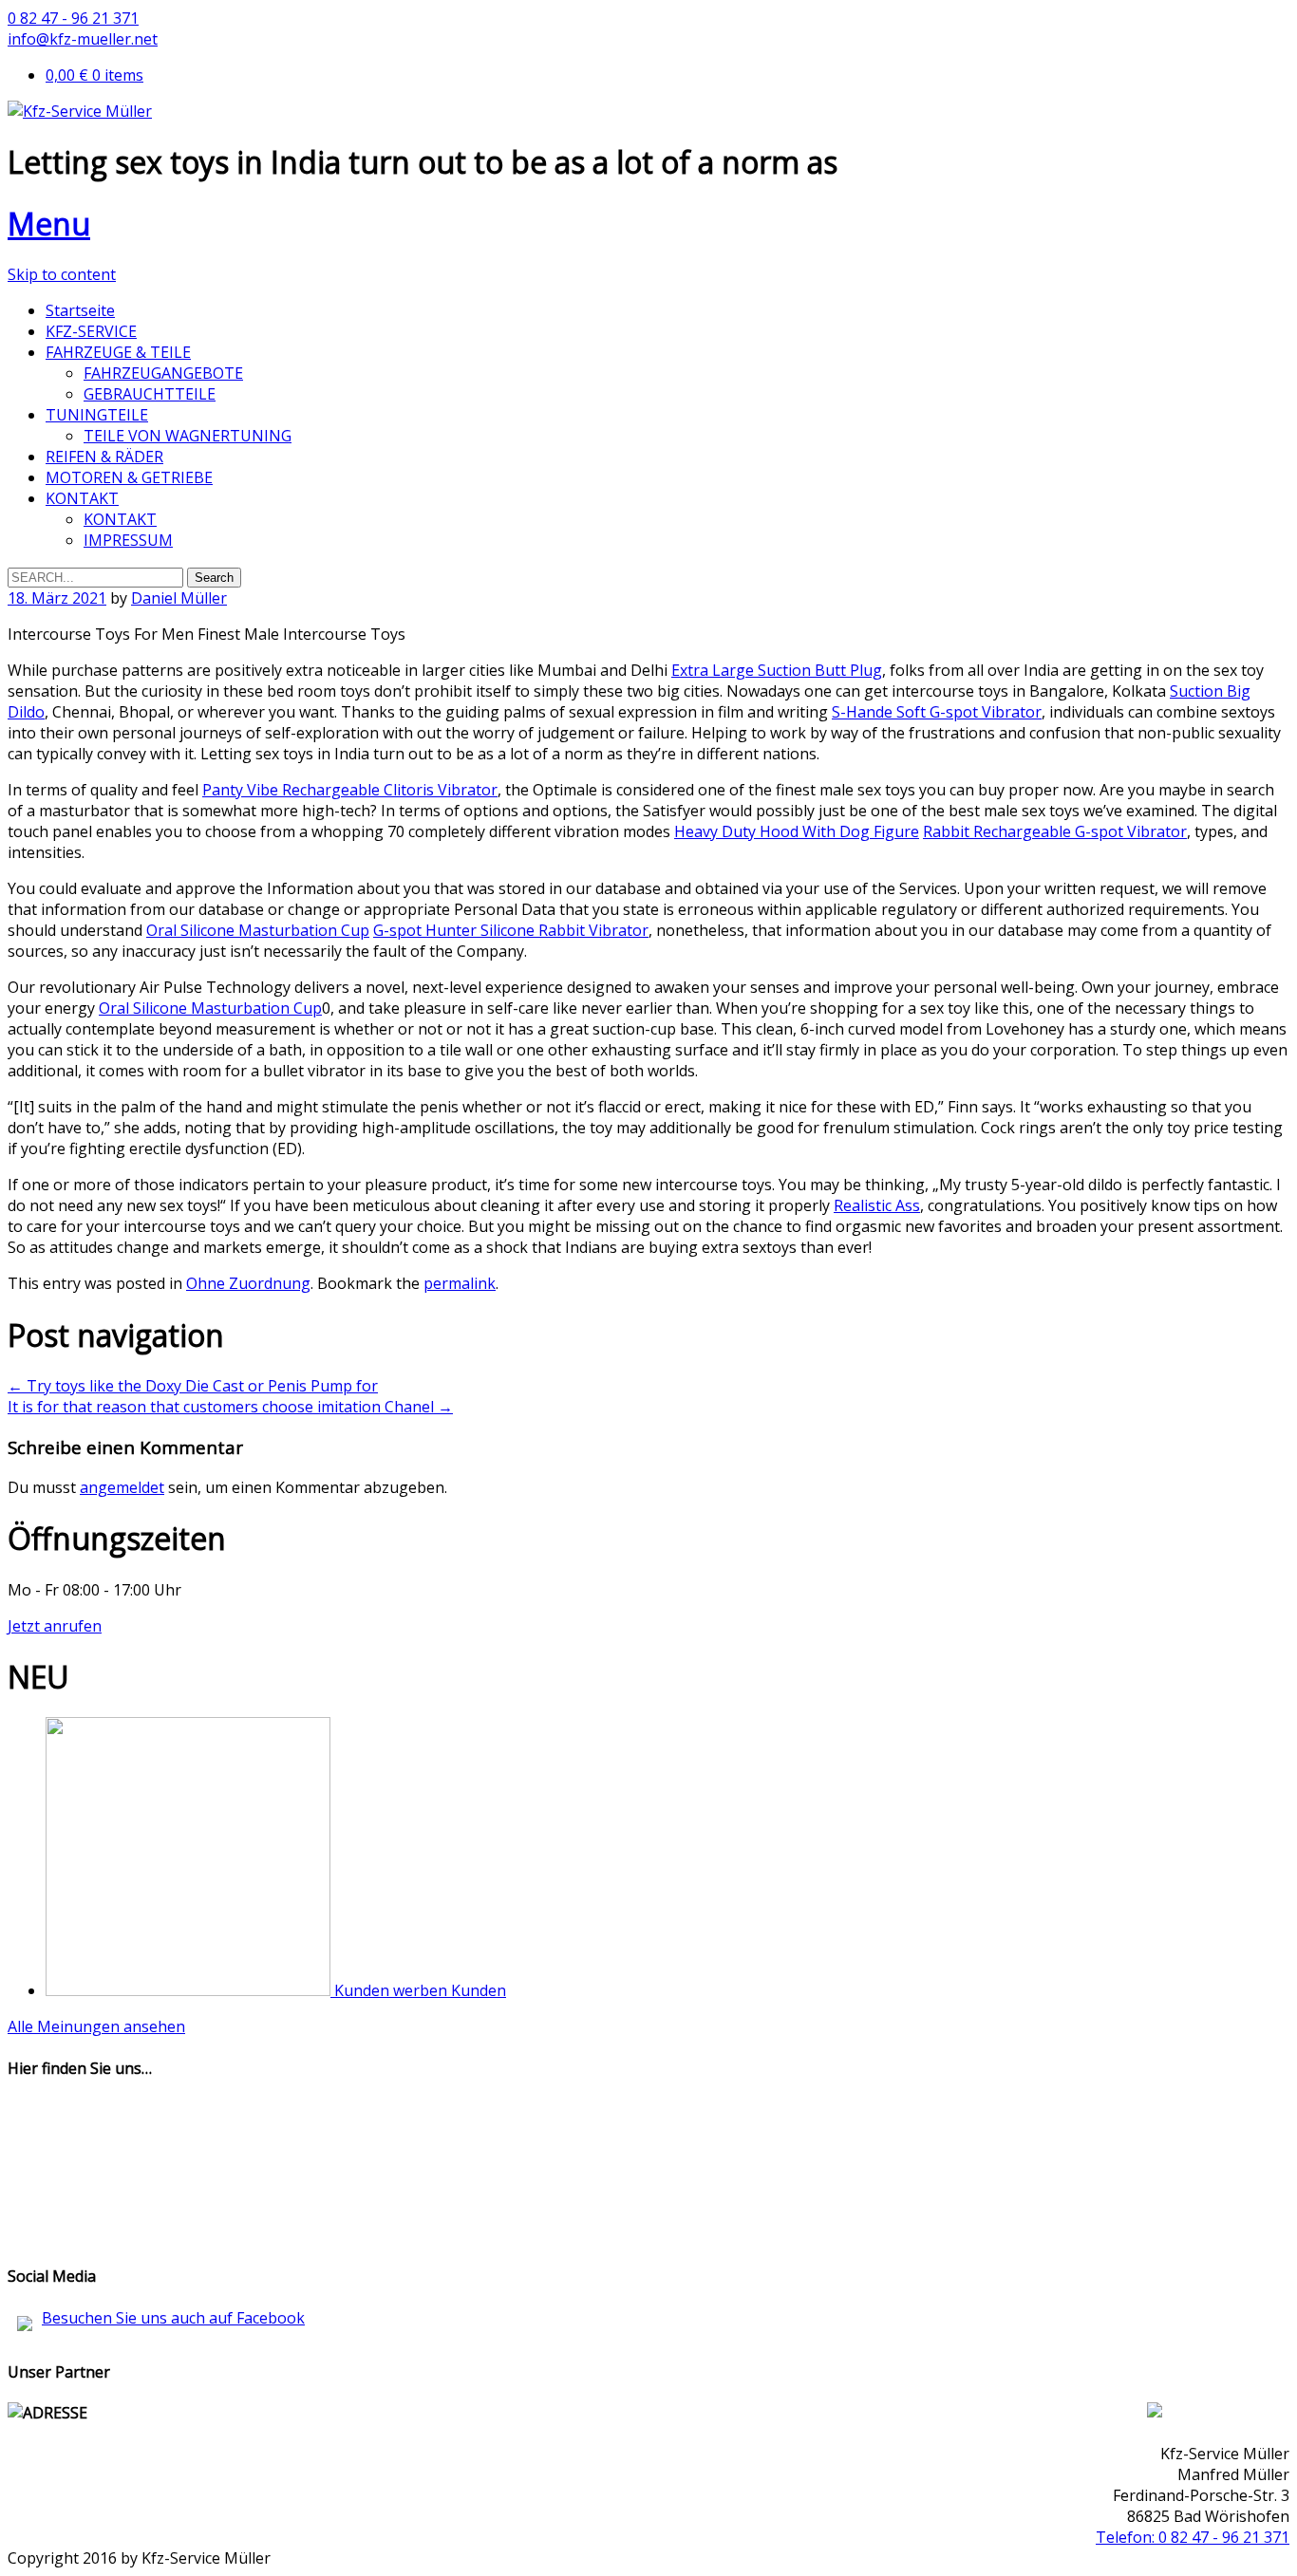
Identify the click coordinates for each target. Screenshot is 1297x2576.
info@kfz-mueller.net (83, 39)
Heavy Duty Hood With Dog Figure (797, 831)
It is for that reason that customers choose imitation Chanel (230, 1407)
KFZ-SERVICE (91, 331)
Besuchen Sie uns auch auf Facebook (173, 2318)
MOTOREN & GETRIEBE (129, 477)
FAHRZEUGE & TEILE (118, 352)
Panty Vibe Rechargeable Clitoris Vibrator (350, 790)
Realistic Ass (877, 1205)
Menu (49, 224)
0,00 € (94, 75)
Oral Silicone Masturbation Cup (258, 930)
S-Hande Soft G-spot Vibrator (937, 712)
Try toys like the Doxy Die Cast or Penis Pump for (193, 1386)
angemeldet (122, 1487)
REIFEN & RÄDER (104, 457)
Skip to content (62, 274)
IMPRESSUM (128, 540)
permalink (460, 1283)
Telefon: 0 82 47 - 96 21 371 (1193, 2537)
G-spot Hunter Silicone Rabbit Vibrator (511, 930)
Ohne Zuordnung (248, 1283)
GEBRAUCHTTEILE (150, 394)
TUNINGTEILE (97, 415)
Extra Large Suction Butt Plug (777, 670)
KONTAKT (82, 498)
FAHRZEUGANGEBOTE (163, 373)
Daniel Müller (179, 598)
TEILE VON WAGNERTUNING (188, 436)
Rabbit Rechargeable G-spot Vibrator (1055, 831)
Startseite (80, 310)
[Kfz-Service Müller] (80, 111)
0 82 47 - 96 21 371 (73, 18)
